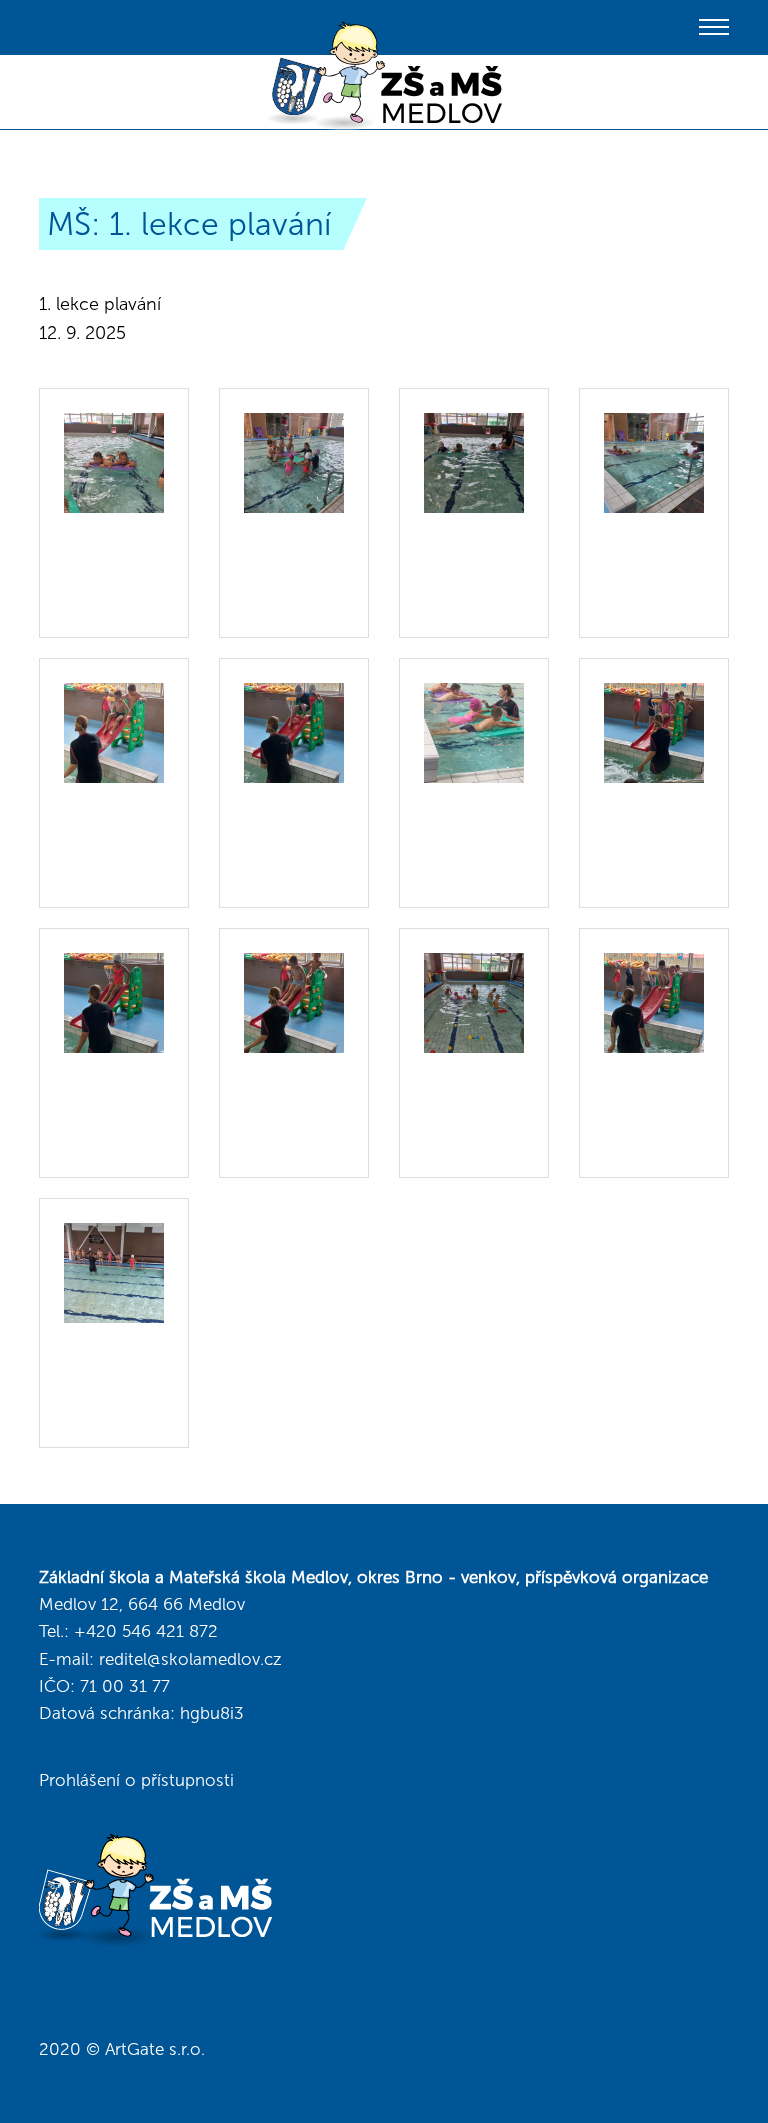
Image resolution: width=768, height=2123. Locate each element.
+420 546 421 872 (146, 1631)
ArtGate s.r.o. (155, 2049)
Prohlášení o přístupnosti (136, 1780)
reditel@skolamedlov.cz (190, 1659)
